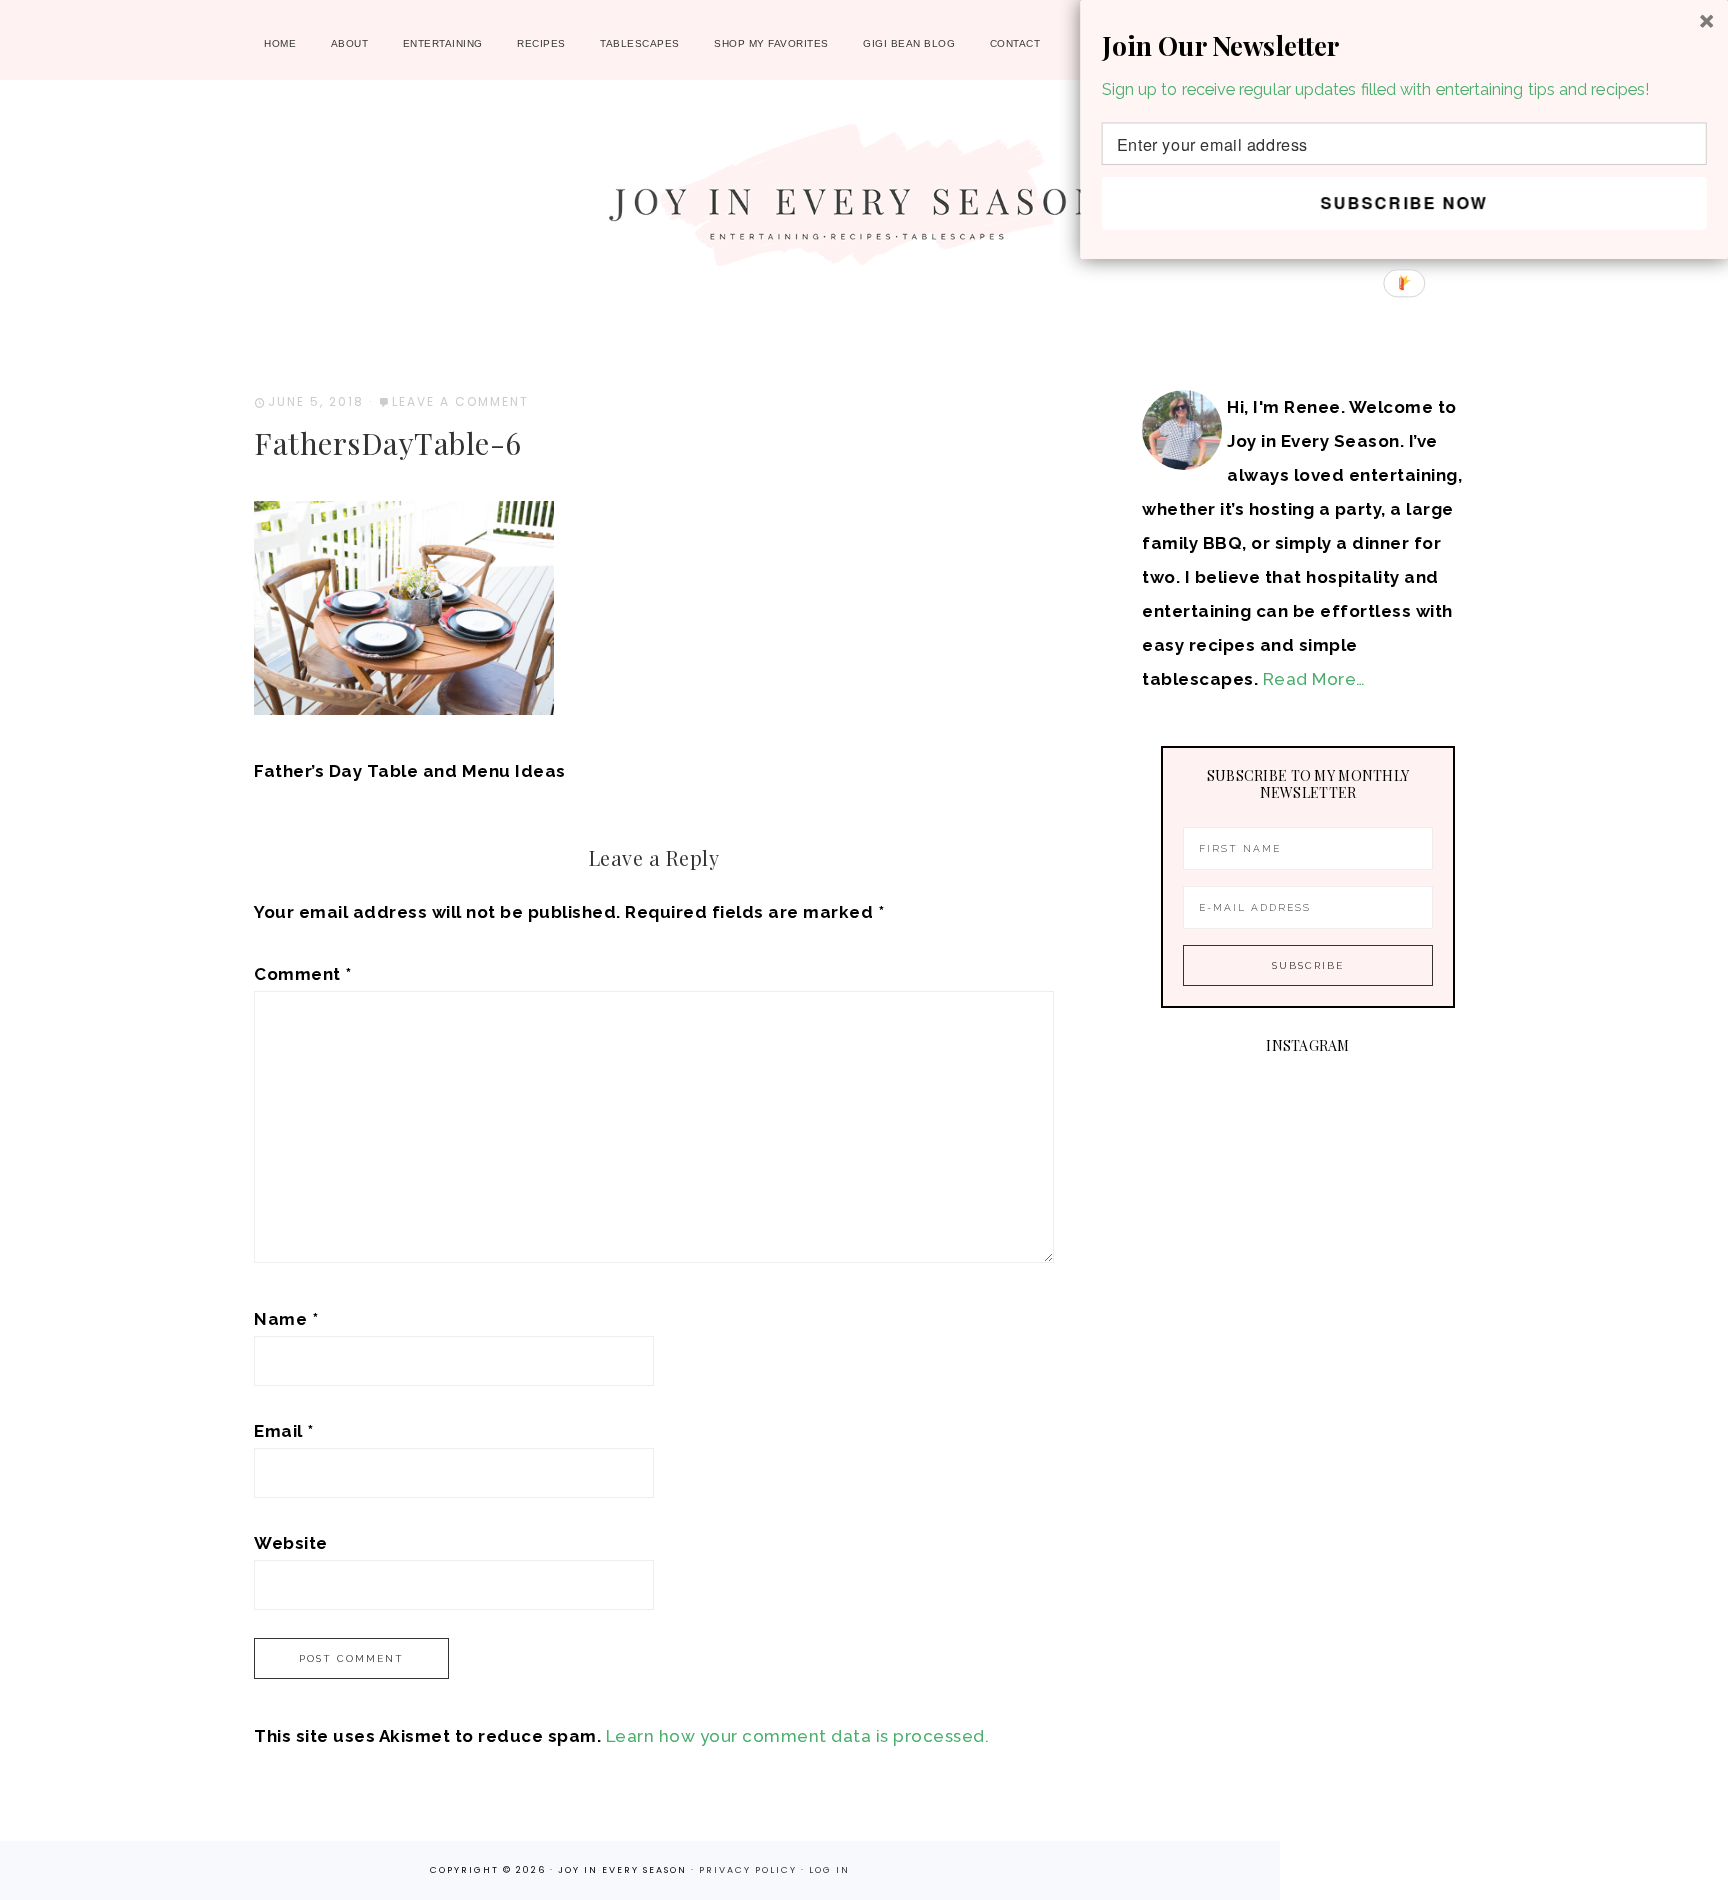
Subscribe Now (1404, 202)
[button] (1404, 44)
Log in (829, 1870)
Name (286, 1319)
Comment (303, 974)
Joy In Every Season (864, 205)
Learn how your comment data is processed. (798, 1736)
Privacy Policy (750, 1870)
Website (291, 1543)
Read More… (1314, 679)
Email (284, 1431)
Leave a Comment (460, 401)
